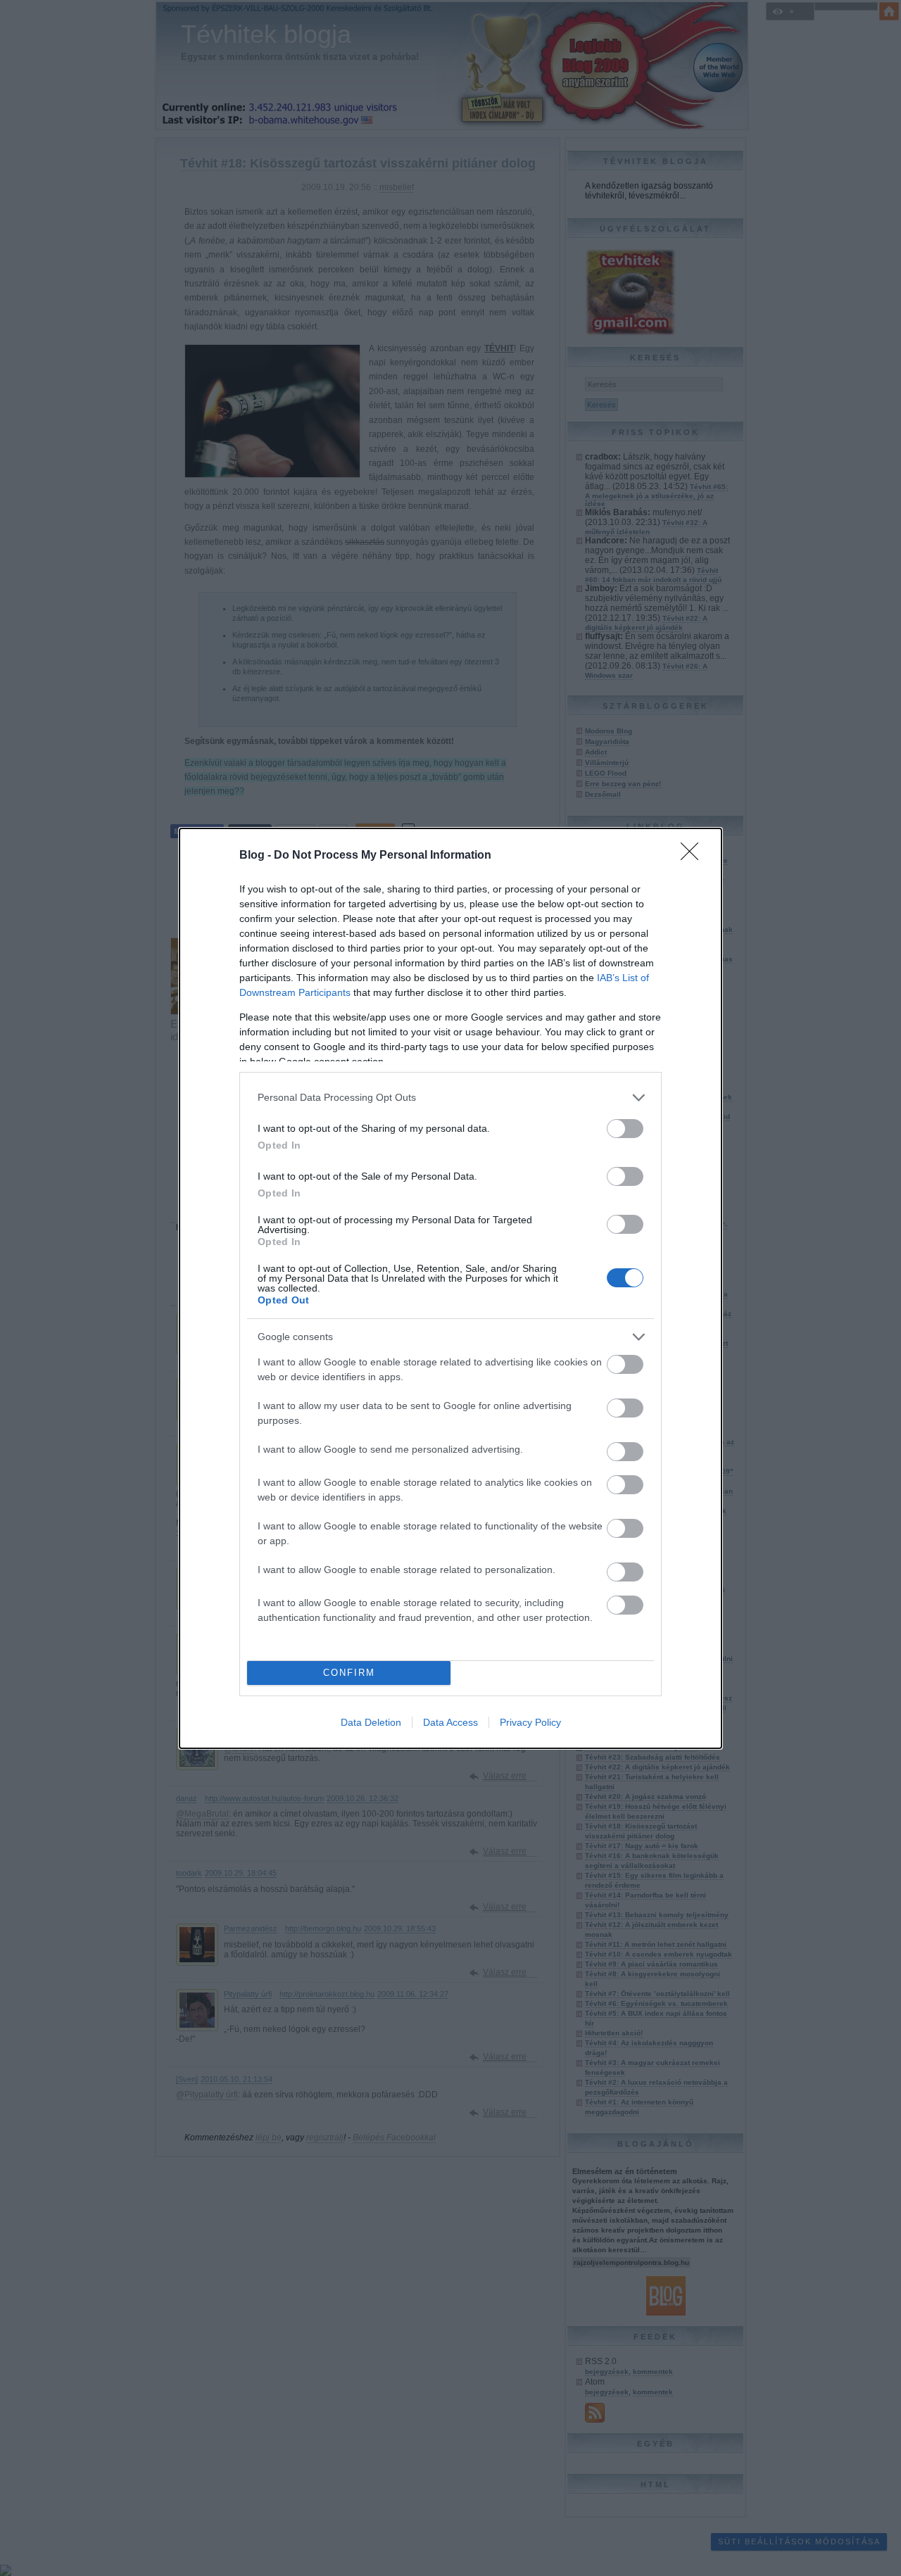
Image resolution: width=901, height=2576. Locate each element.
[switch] (625, 1129)
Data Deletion (371, 1722)
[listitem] (450, 1098)
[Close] (694, 856)
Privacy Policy (530, 1722)
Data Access (450, 1722)
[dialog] (450, 1288)
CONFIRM (349, 1673)
